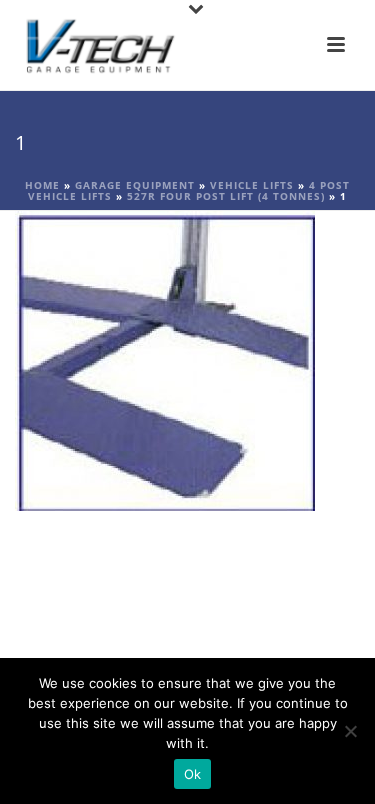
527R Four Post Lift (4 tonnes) (226, 196)
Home (42, 185)
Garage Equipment (135, 185)
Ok (193, 774)
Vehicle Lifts (252, 185)
